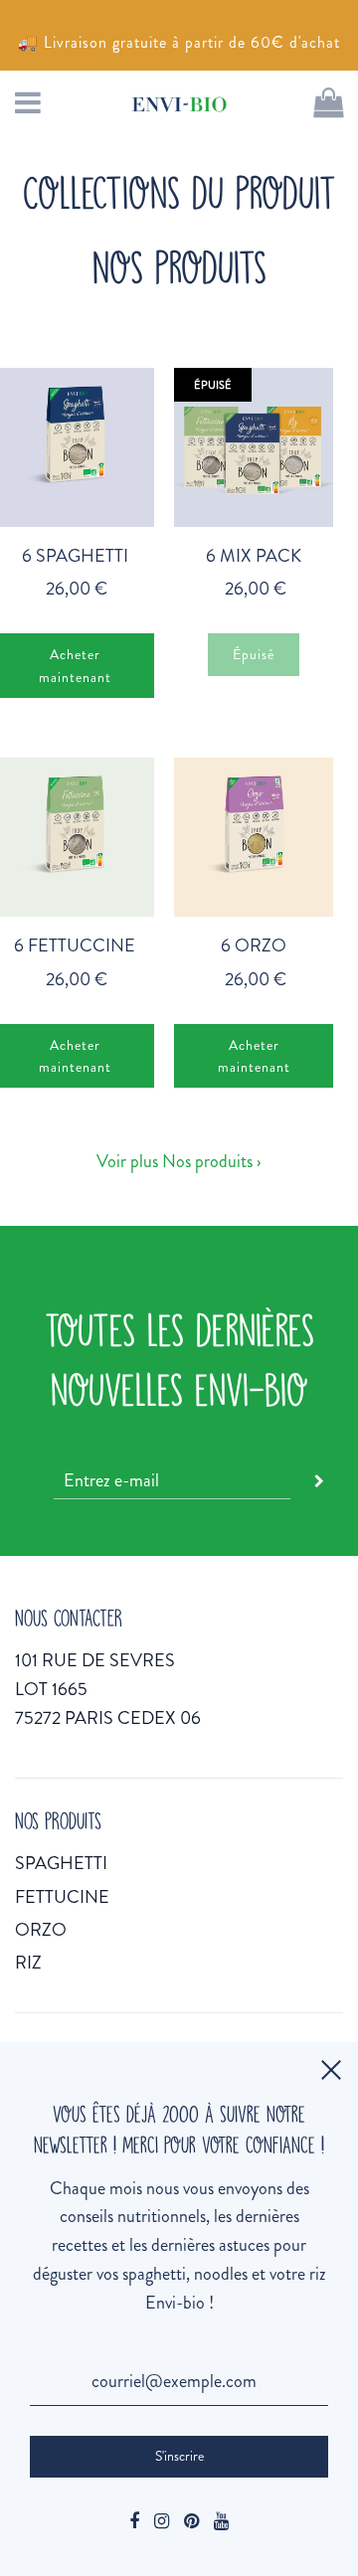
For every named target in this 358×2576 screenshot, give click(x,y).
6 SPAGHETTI (75, 556)
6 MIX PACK (254, 556)
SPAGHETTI (61, 1863)
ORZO (41, 1930)
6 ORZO (254, 945)
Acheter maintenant (254, 1056)
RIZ (28, 1963)
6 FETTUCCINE (75, 945)
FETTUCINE (62, 1897)
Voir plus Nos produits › (179, 1161)
